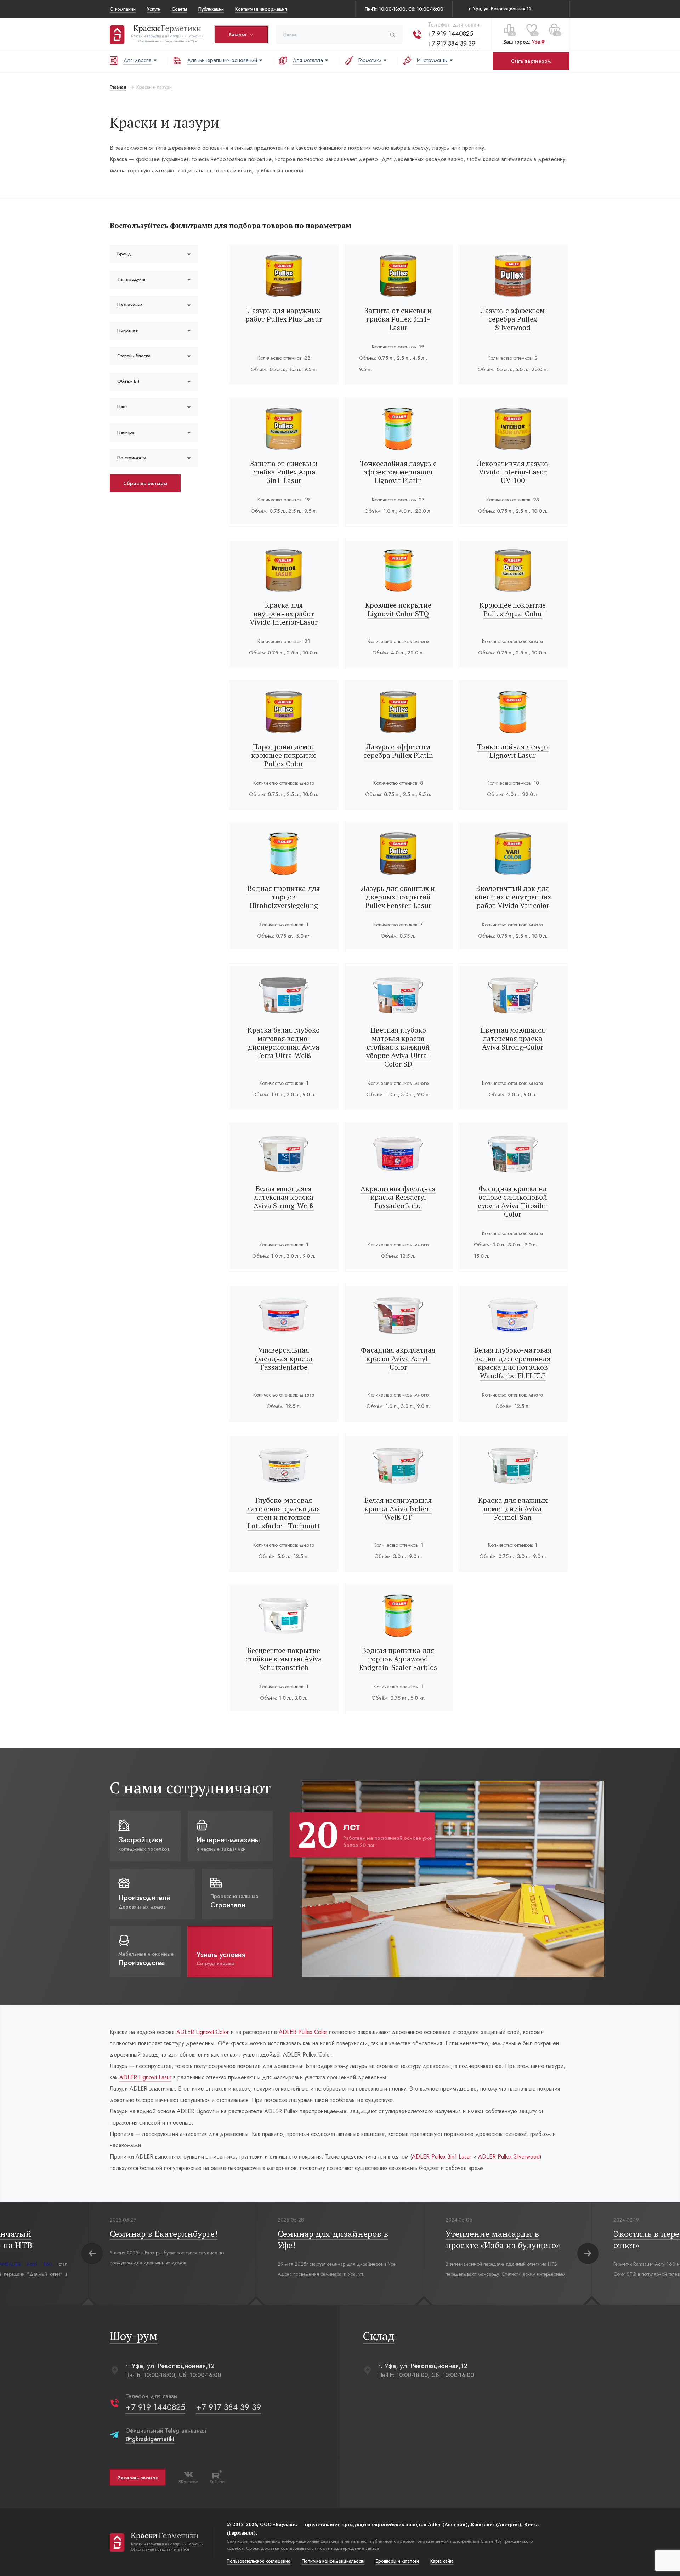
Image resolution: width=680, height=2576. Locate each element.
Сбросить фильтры (145, 483)
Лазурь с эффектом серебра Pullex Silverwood (513, 319)
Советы (179, 9)
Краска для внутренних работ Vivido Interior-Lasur (284, 613)
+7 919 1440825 (450, 34)
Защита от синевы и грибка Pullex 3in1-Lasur (398, 319)
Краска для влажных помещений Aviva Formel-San (513, 1509)
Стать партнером (531, 61)
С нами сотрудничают (190, 1788)
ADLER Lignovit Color (203, 2032)
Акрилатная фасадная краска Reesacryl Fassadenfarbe (398, 1197)
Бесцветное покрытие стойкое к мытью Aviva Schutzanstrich (284, 1659)
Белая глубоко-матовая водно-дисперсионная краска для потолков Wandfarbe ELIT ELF (513, 1363)
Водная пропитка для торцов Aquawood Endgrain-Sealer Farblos (398, 1659)
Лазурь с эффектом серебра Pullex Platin (398, 751)
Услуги (154, 9)
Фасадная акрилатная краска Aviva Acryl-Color (398, 1358)
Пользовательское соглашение (259, 2561)
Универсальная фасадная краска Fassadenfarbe (284, 1358)
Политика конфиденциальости (333, 2561)
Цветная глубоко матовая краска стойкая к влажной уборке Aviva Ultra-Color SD (398, 1047)
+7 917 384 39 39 (452, 44)
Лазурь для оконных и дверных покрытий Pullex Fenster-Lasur (398, 897)
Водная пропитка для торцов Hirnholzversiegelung (284, 897)
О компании (123, 9)
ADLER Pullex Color (303, 2032)
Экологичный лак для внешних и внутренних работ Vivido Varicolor (513, 897)
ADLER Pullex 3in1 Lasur (442, 2157)
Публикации (211, 9)
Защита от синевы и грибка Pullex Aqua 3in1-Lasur (284, 472)
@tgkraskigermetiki (150, 2439)
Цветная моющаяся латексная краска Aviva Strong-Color (513, 1038)
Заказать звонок (138, 2478)
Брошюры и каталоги (397, 2561)
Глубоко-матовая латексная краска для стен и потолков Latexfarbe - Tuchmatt (284, 1513)
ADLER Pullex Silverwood (509, 2157)
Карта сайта (442, 2561)
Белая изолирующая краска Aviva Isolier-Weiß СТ (398, 1509)
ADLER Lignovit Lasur (145, 2077)
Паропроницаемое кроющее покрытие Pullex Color (284, 755)
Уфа (536, 42)
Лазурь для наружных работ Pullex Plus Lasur (284, 315)
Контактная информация (261, 9)
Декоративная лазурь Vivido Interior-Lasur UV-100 (513, 472)
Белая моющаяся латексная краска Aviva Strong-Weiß (284, 1197)
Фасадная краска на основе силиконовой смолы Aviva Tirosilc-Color (513, 1201)
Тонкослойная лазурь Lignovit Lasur (513, 751)
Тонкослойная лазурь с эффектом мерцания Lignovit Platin (398, 472)
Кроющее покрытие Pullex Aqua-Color (513, 609)
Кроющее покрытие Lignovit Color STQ (398, 609)
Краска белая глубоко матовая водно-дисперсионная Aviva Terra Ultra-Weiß (284, 1043)
